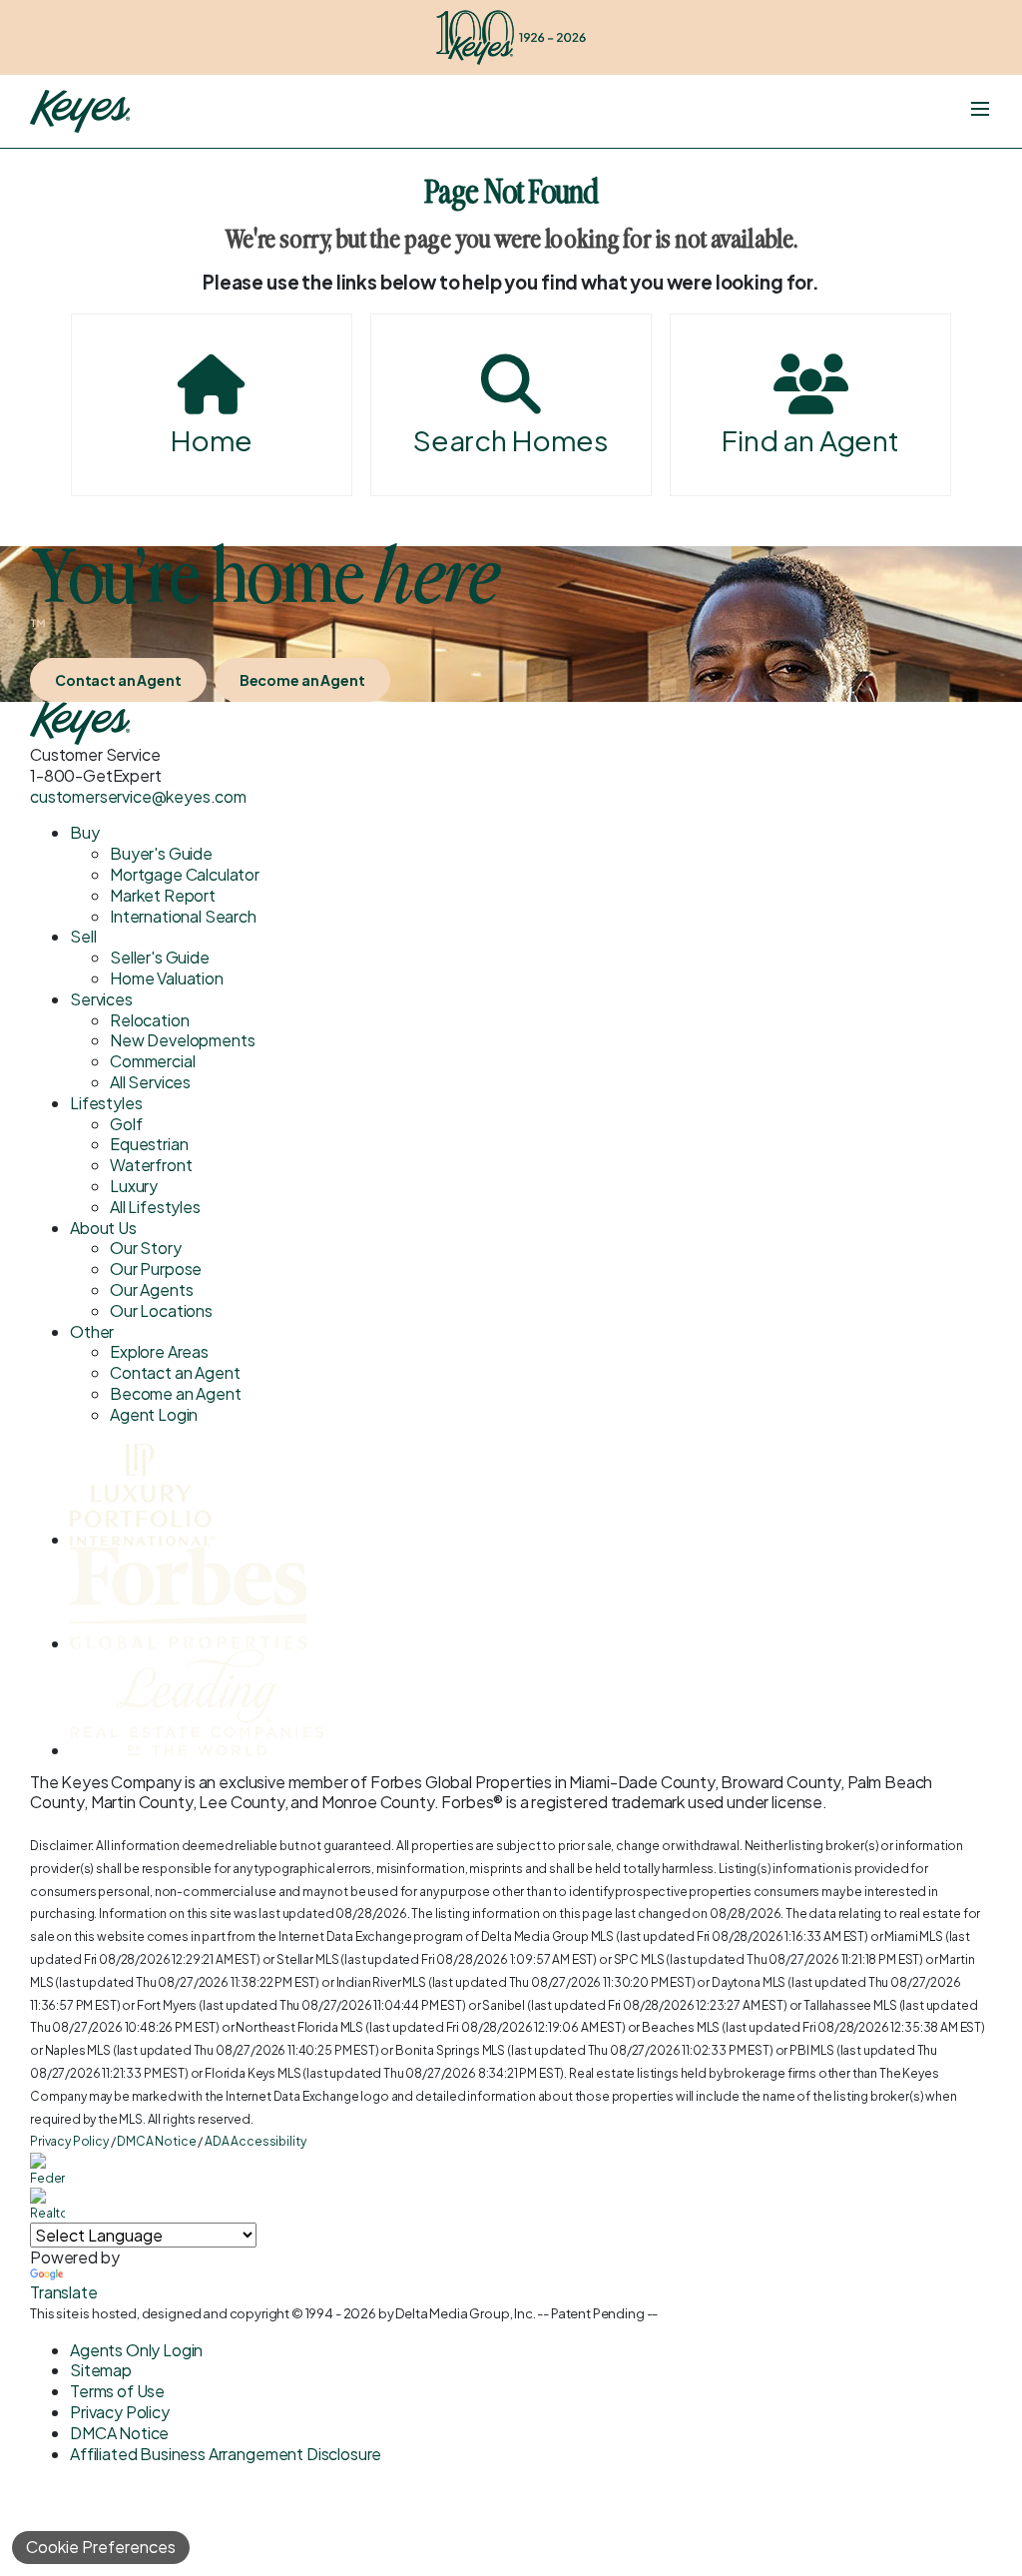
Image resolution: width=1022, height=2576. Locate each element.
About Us (103, 1228)
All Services (150, 1082)
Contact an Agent (118, 680)
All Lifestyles (155, 1207)
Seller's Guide (160, 957)
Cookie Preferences (101, 2547)
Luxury (134, 1186)
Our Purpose (156, 1269)
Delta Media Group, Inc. (465, 2313)
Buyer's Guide (161, 853)
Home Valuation (167, 978)
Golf (126, 1124)
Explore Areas (159, 1351)
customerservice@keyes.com (138, 796)
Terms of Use (117, 2391)
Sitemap (101, 2370)
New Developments (182, 1040)
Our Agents (151, 1289)
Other (92, 1331)
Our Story (146, 1248)
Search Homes (511, 440)
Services (101, 999)
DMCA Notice (156, 2141)
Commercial (152, 1061)
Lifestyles (106, 1103)
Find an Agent (810, 440)
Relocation (149, 1020)
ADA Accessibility (255, 2141)
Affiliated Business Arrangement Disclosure (226, 2454)
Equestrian (149, 1144)
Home (212, 440)
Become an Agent (302, 680)
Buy (85, 832)
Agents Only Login (136, 2350)
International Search (183, 916)
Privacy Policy (69, 2141)
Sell (83, 936)
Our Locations (161, 1310)
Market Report (163, 895)
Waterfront (151, 1165)
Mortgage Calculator (185, 874)
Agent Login (154, 1414)
